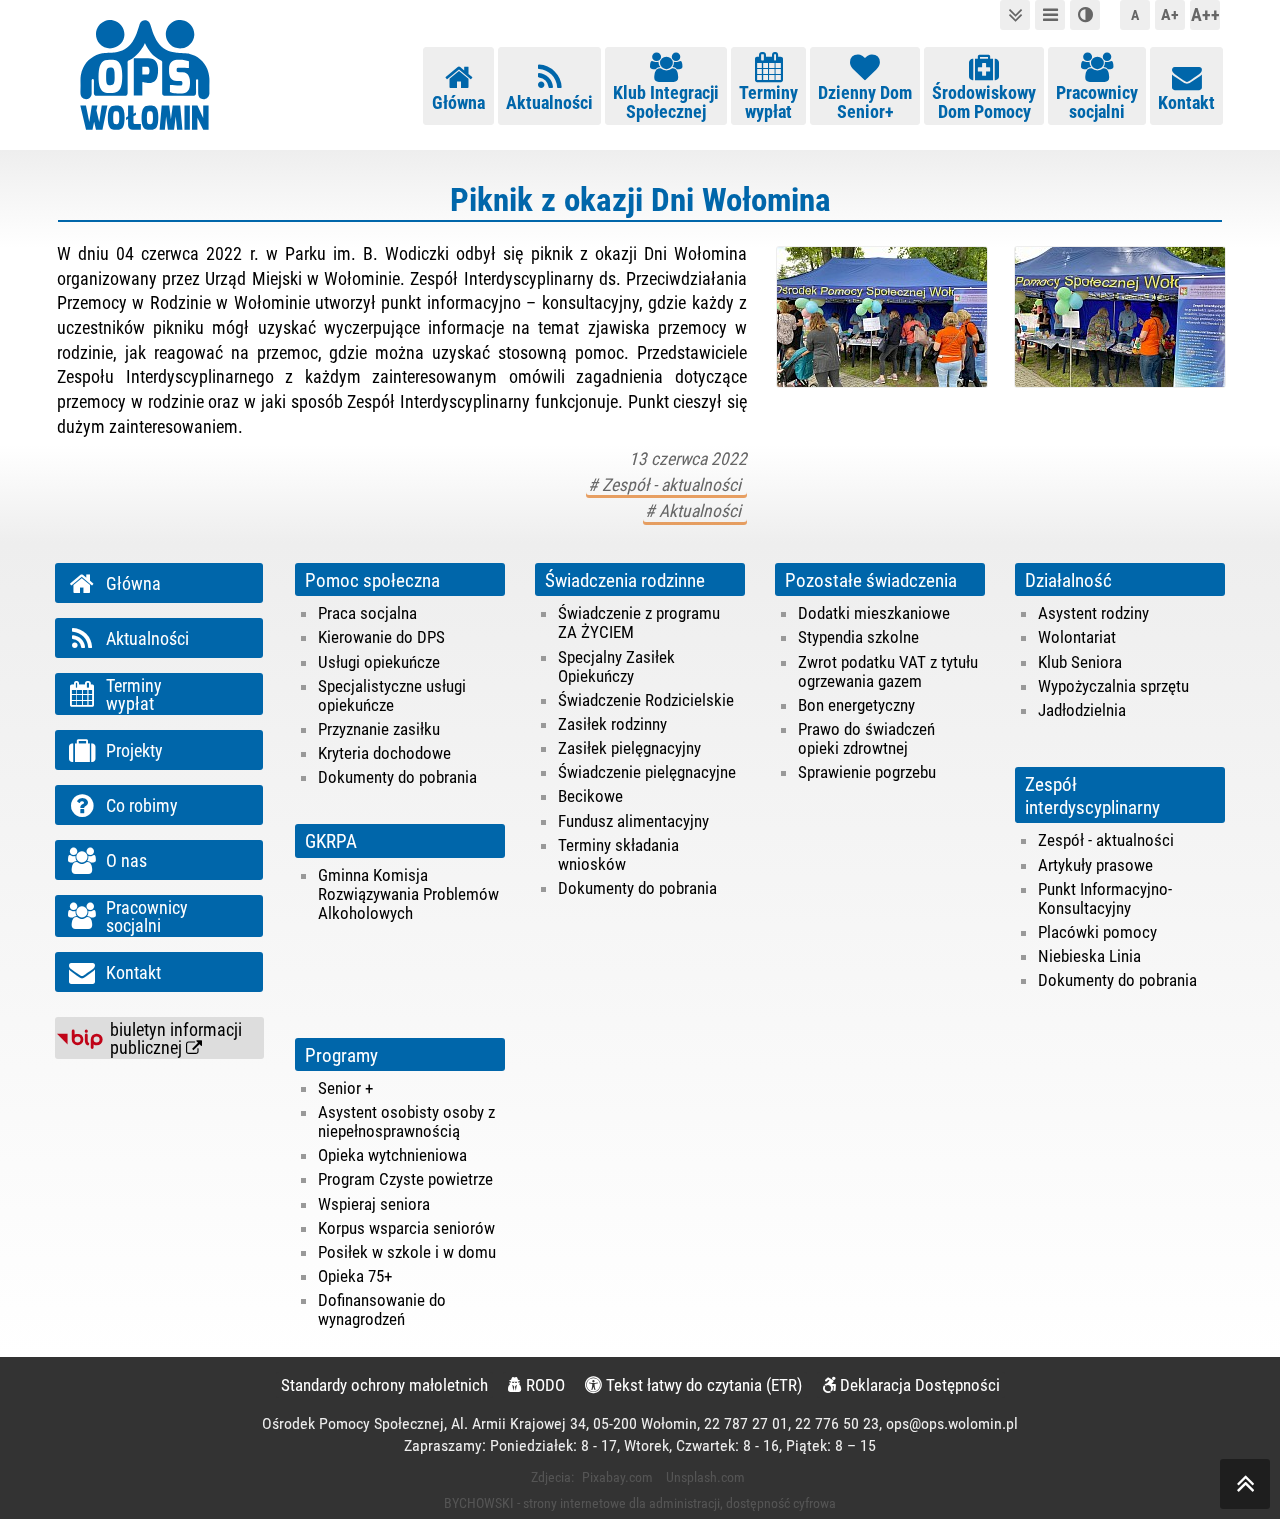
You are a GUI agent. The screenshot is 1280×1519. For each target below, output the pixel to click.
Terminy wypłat (768, 102)
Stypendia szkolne (858, 637)
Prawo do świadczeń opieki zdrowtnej (866, 738)
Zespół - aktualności (1106, 840)
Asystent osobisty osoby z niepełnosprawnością (406, 1121)
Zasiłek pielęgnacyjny (629, 748)
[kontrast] (1085, 15)
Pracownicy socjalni (1097, 102)
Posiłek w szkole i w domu (407, 1252)
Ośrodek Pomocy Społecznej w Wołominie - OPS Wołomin (145, 75)
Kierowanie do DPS (381, 637)
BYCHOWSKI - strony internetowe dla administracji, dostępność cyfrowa (640, 1503)
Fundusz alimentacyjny (633, 821)
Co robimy (142, 806)
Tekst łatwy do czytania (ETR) (702, 1385)
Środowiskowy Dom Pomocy (984, 102)
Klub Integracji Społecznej (666, 102)
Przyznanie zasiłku (379, 729)
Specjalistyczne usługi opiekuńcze (392, 695)
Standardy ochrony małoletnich (384, 1385)
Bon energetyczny (856, 705)
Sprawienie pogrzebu (867, 772)
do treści (1015, 15)
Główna (458, 103)
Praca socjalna (367, 613)
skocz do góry (1245, 1484)
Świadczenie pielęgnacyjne (647, 772)
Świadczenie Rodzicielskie (646, 700)
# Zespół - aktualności (666, 485)
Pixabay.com (617, 1477)
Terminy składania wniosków (618, 854)
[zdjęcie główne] (881, 317)
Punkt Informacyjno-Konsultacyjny (1105, 898)
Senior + (345, 1088)
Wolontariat (1077, 637)
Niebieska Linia (1089, 956)
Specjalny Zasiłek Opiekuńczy (616, 666)
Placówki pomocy (1097, 932)
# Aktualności (695, 511)
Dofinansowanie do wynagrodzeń (382, 1309)
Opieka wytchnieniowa (392, 1155)
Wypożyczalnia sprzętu (1113, 686)
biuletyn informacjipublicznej (176, 1039)
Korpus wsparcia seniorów (406, 1228)
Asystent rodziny (1093, 613)
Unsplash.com (705, 1477)
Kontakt (1186, 103)
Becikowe (590, 796)
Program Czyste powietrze (405, 1179)
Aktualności (549, 103)
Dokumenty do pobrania (397, 777)
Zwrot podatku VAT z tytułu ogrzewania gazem (888, 671)
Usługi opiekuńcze (379, 662)
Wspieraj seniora (374, 1204)
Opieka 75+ (355, 1276)
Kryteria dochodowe (384, 753)
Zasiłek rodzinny (612, 724)
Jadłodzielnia (1082, 710)
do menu (1050, 15)
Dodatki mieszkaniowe (874, 613)
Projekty (134, 751)
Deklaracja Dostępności (918, 1385)
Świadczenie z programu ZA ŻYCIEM (639, 622)
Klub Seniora (1080, 662)
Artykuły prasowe (1095, 865)
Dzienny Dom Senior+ (865, 102)
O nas (126, 861)
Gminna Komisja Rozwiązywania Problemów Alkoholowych (408, 894)
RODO (543, 1385)
